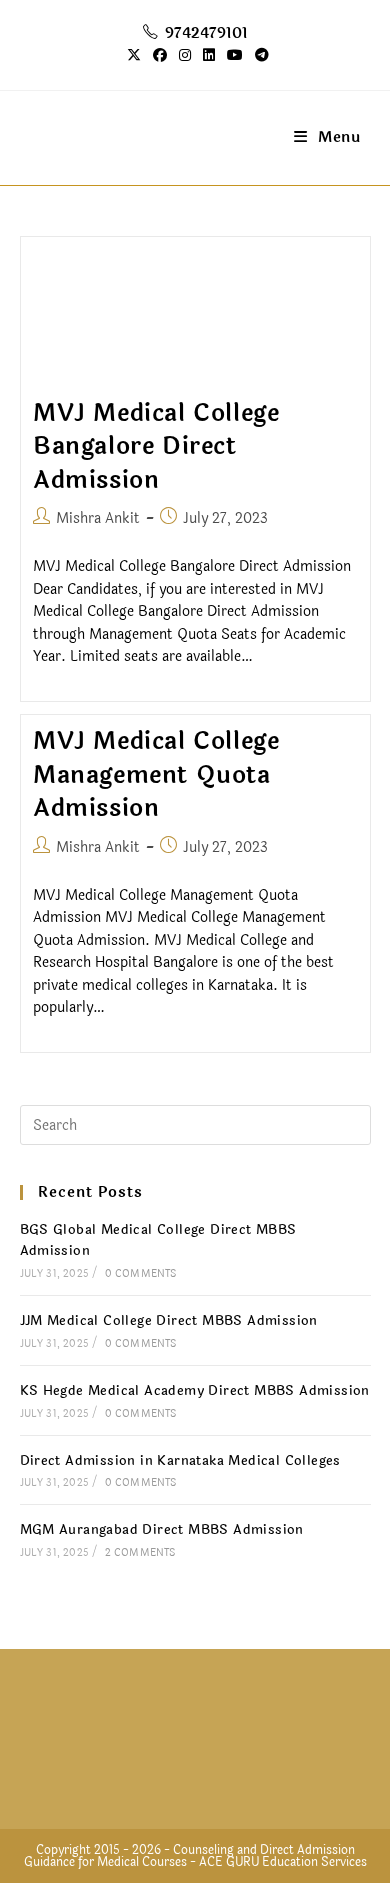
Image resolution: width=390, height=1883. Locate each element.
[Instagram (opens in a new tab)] (185, 56)
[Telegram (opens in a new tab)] (259, 56)
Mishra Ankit (98, 518)
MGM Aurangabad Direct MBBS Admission (162, 1530)
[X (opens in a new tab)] (134, 56)
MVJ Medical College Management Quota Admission (156, 775)
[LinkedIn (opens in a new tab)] (209, 56)
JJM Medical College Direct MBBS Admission (169, 1321)
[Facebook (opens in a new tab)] (160, 56)
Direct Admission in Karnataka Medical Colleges (180, 1461)
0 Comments (141, 1274)
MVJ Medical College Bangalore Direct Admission (156, 447)
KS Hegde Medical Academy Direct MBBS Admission (195, 1391)
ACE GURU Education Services (283, 1862)
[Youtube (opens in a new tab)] (235, 56)
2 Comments (140, 1553)
